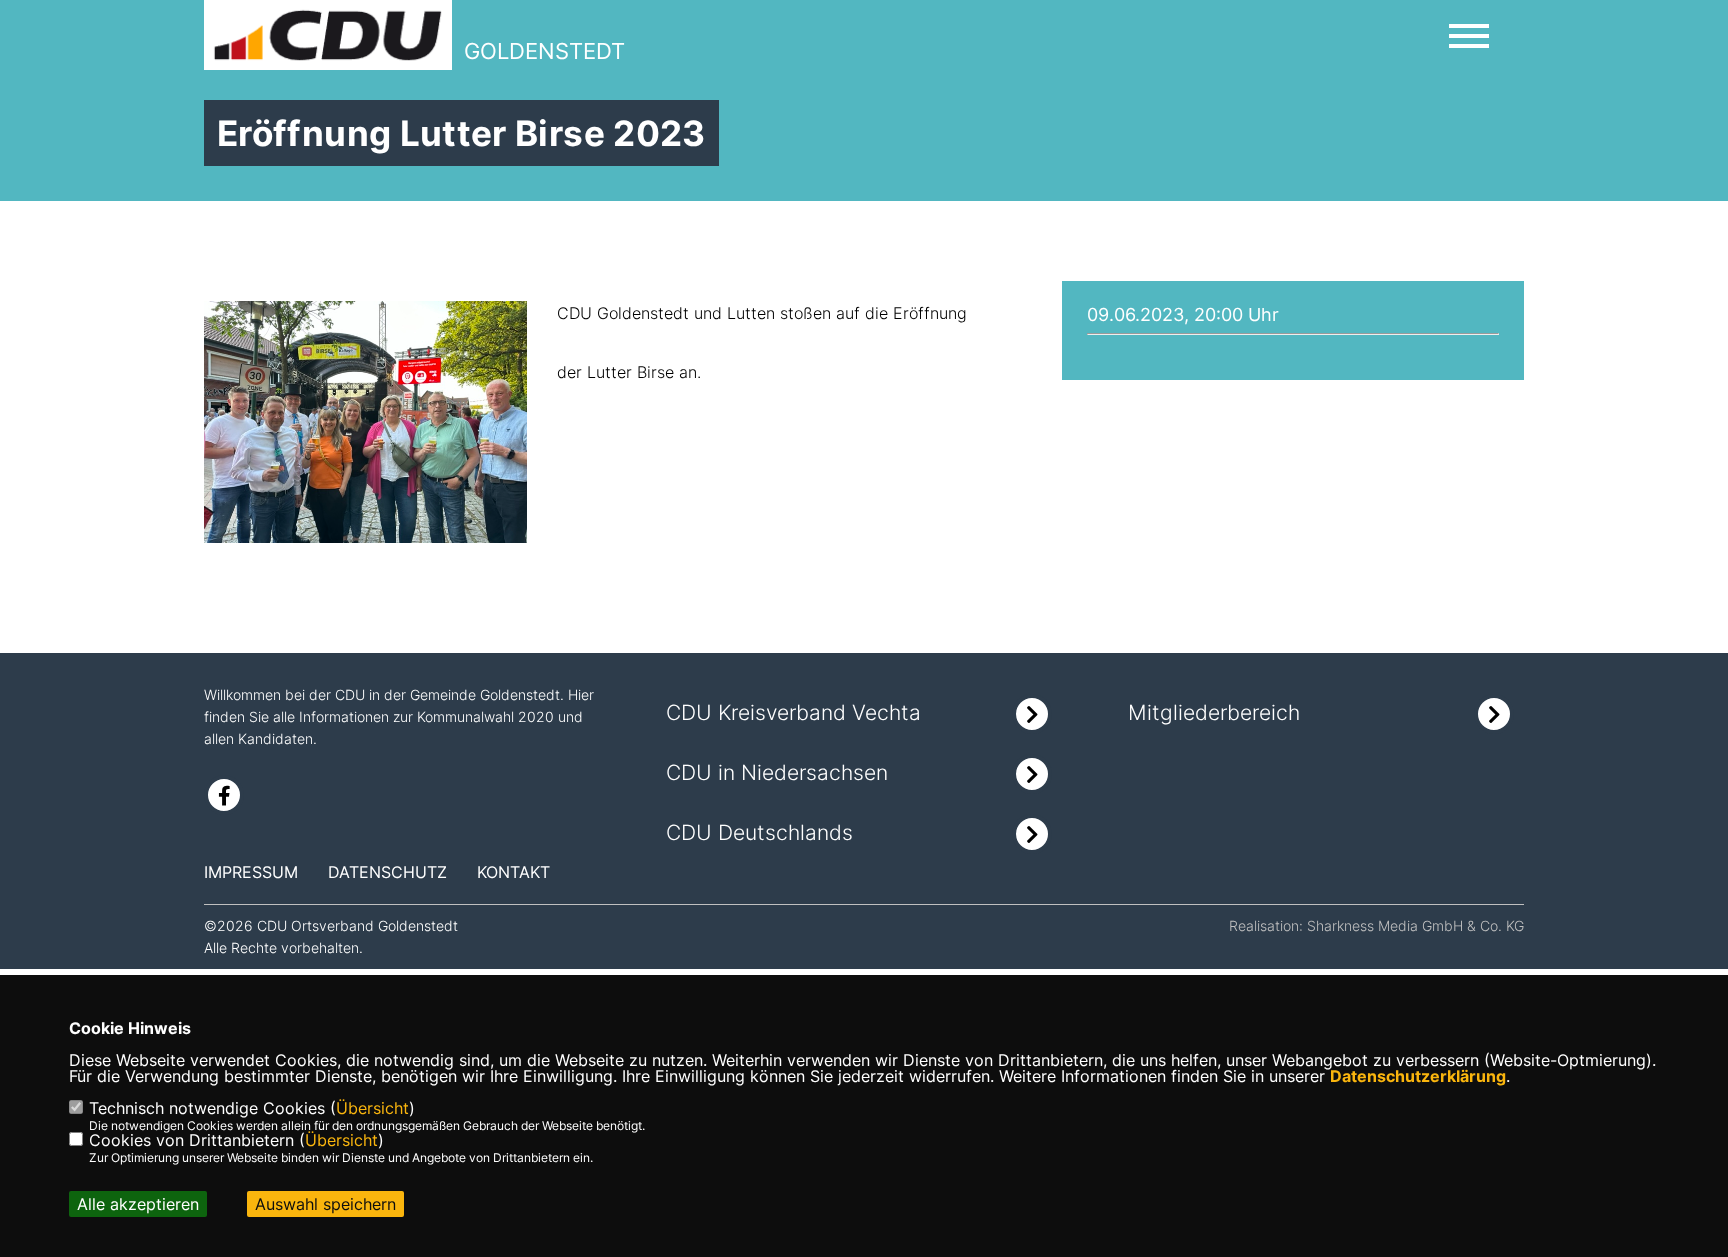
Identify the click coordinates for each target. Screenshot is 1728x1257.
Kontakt (513, 872)
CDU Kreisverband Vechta (793, 712)
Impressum (251, 872)
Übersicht (372, 1108)
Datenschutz (387, 872)
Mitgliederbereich (1214, 712)
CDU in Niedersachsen (777, 772)
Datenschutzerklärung (1418, 1076)
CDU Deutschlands (759, 832)
